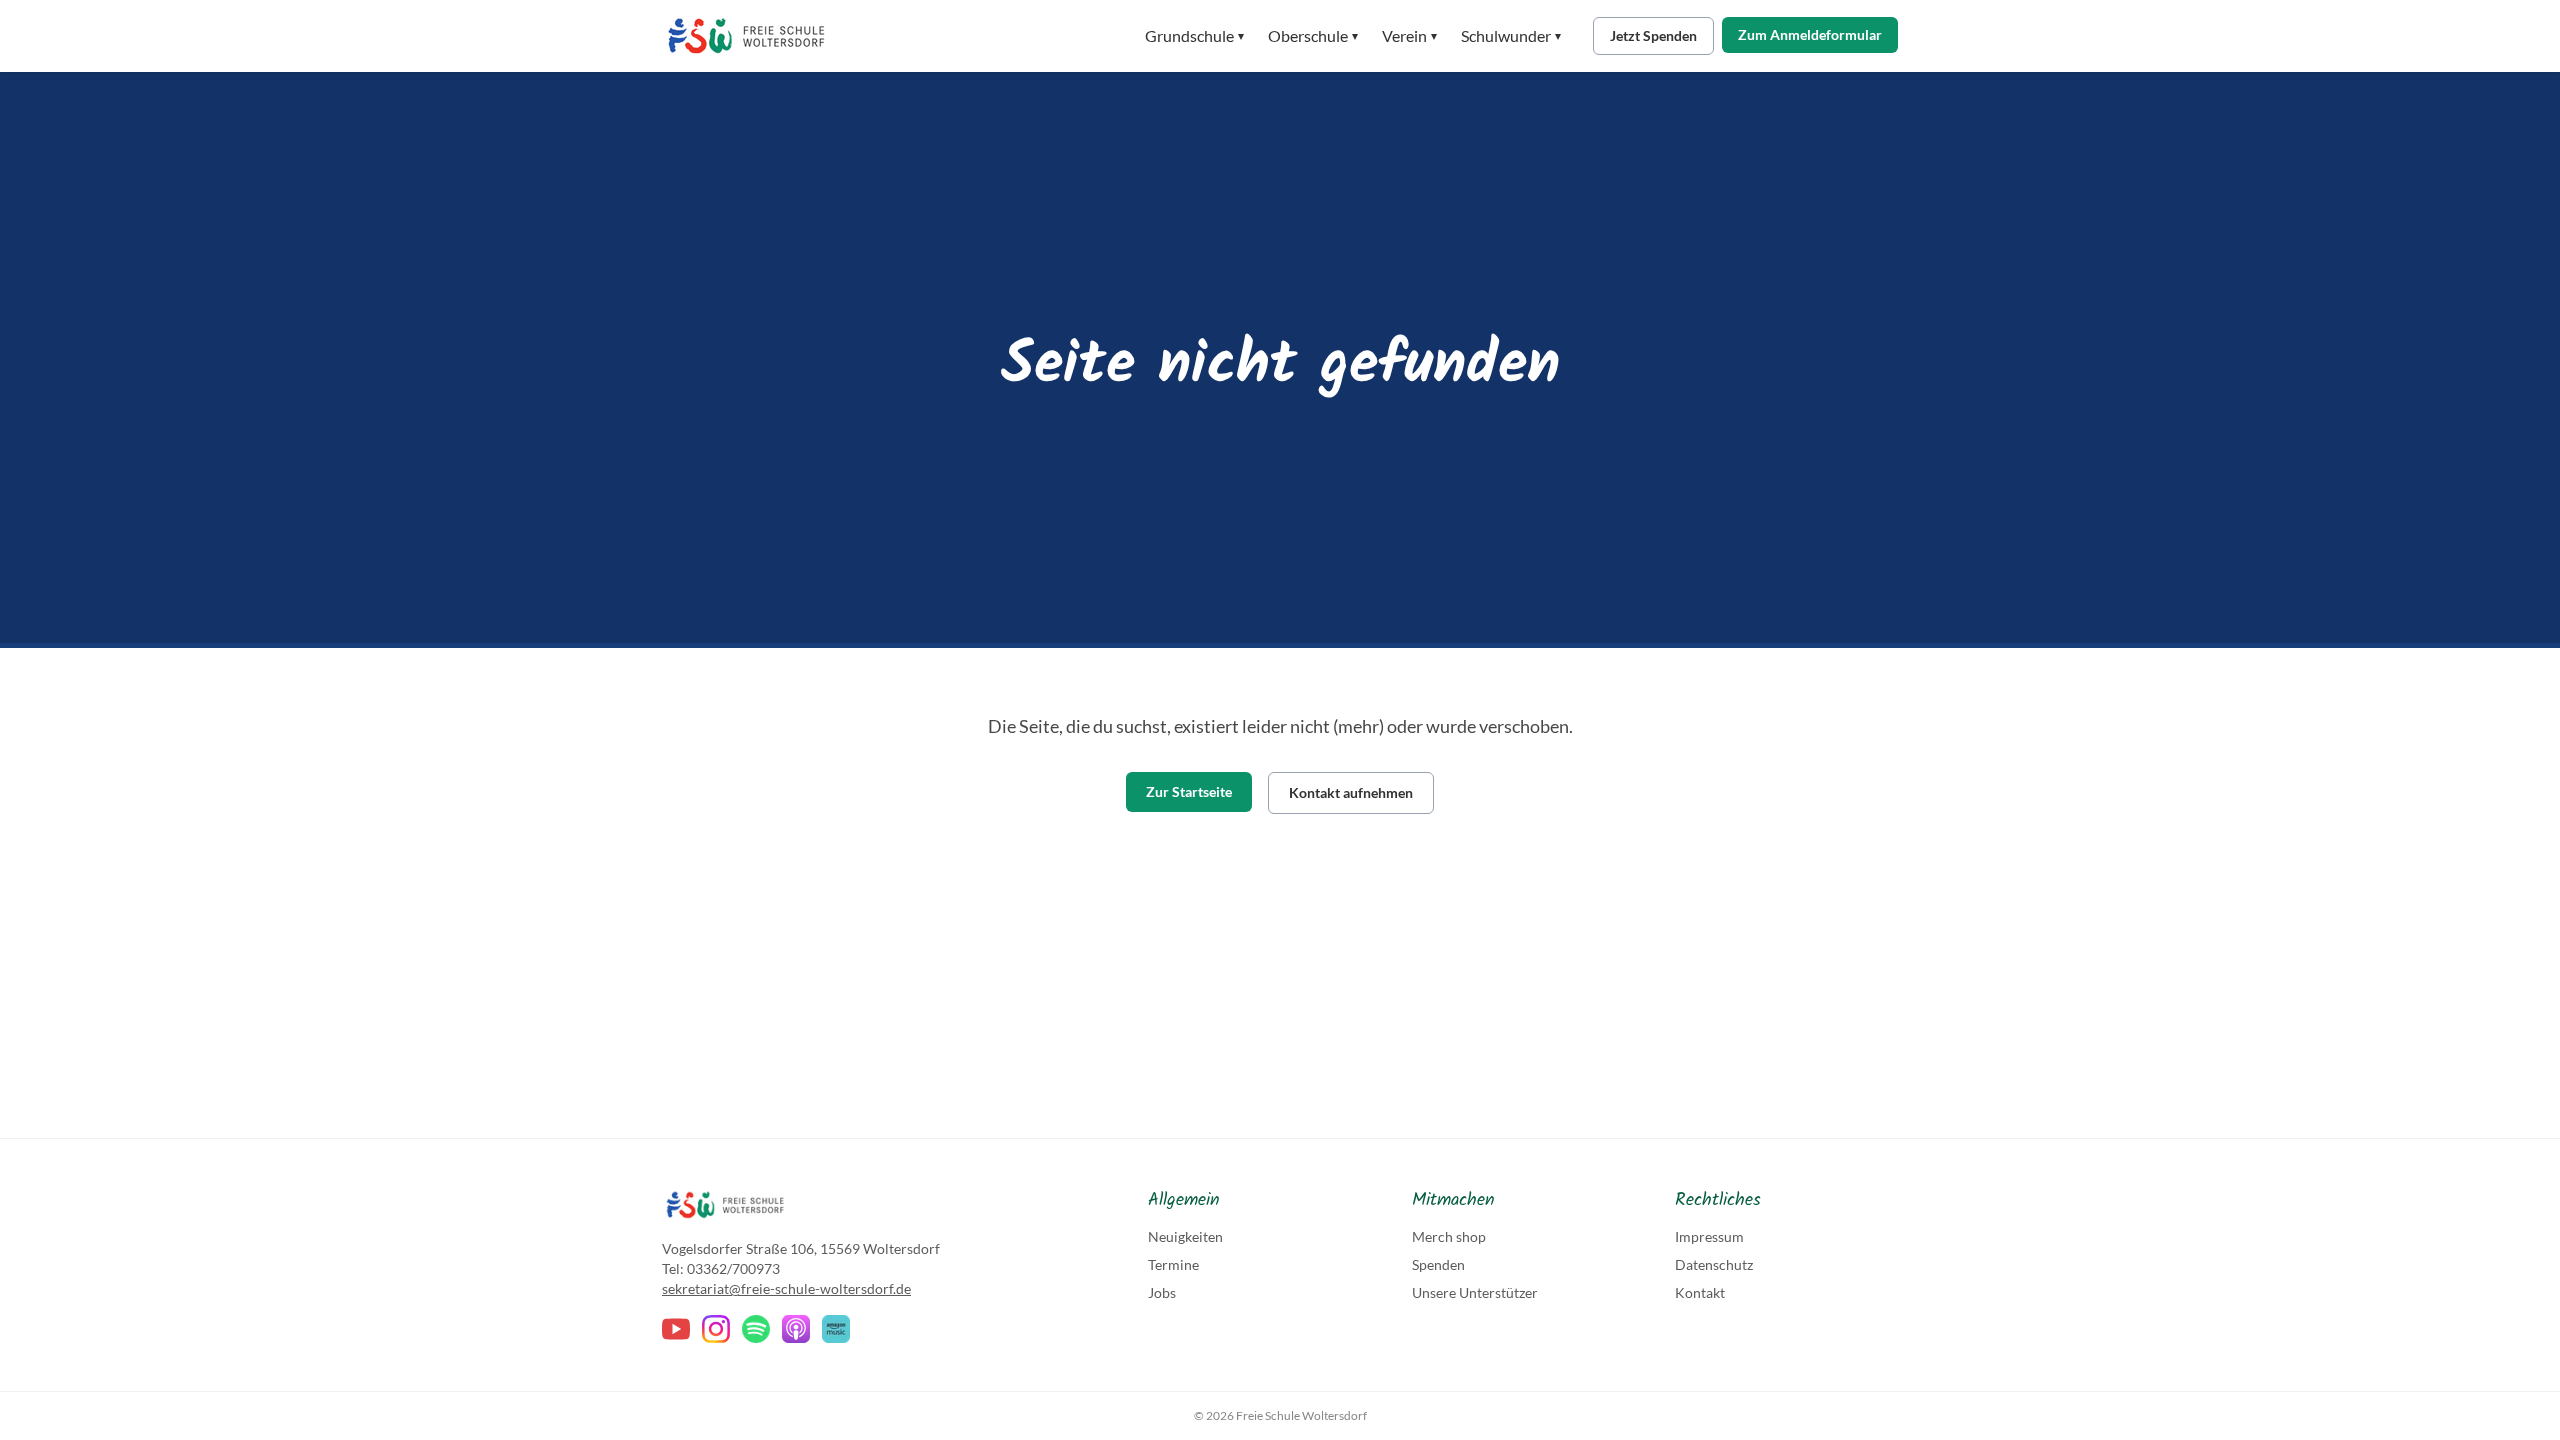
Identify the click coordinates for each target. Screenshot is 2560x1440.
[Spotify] (756, 1329)
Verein (1409, 35)
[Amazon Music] (836, 1329)
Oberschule (1313, 35)
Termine (1173, 1264)
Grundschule (1194, 35)
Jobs (1162, 1292)
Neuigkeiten (1185, 1236)
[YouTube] (676, 1329)
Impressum (1709, 1236)
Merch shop (1449, 1236)
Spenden (1438, 1264)
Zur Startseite (1189, 791)
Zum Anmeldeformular (1810, 34)
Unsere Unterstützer (1475, 1292)
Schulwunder (1511, 35)
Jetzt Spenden (1653, 35)
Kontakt (1700, 1292)
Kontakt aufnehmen (1351, 792)
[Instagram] (716, 1329)
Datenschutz (1714, 1264)
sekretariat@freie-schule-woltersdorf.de (786, 1288)
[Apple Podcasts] (796, 1329)
